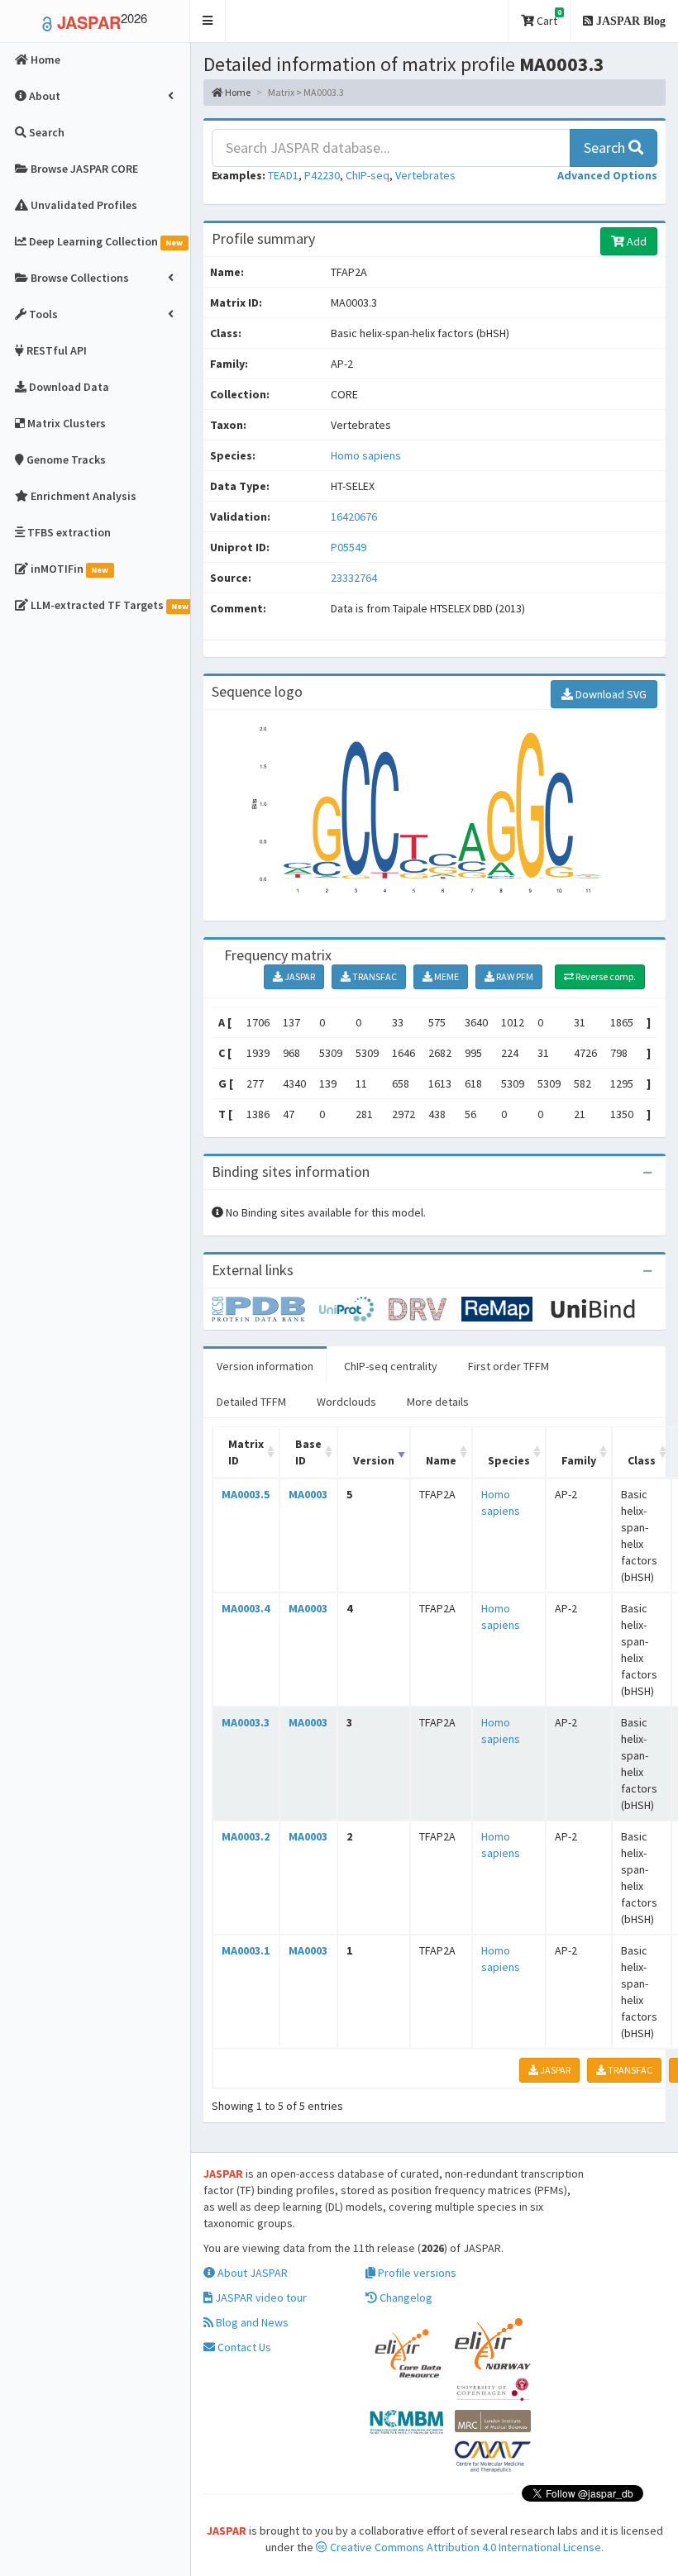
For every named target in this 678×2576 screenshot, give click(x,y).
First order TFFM (508, 1366)
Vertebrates (425, 175)
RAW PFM (514, 976)
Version (374, 1460)
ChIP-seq (368, 175)
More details (438, 1402)
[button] (208, 21)
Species (509, 1460)
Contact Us (243, 2347)
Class (642, 1460)
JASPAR (299, 976)
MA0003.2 (246, 1836)
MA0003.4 (246, 1608)
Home (237, 92)
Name (441, 1460)
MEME (446, 976)
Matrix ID (246, 1452)
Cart (548, 18)
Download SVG (610, 694)
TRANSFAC (374, 976)
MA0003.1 (246, 1950)
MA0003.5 (246, 1494)
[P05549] (265, 1307)
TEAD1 (283, 175)
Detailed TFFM (251, 1402)
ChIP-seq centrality (391, 1366)
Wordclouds (346, 1402)
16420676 (354, 517)
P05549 (350, 547)
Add (635, 241)
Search (606, 148)
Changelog (405, 2297)
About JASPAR (251, 2273)
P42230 (322, 175)
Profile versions (416, 2273)
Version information (265, 1366)
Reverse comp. (605, 976)
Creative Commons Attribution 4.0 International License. (466, 2547)
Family (579, 1460)
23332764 (354, 578)
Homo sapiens (366, 455)
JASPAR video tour (260, 2297)
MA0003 (308, 1494)
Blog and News (251, 2322)
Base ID (308, 1452)
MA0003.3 (246, 1722)
